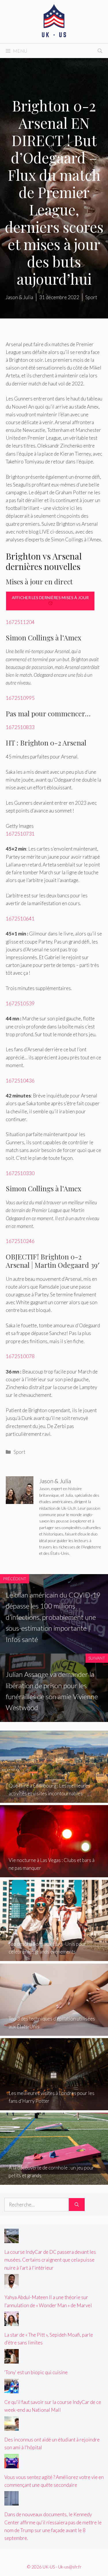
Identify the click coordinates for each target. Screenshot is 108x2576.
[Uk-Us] (54, 21)
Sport (19, 1452)
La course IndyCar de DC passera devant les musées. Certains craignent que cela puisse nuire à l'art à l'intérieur (50, 2260)
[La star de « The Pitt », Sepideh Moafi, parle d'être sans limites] (12, 2322)
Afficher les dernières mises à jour (50, 598)
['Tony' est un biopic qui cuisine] (12, 2360)
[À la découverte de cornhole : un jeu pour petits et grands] (54, 2181)
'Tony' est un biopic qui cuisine (36, 2372)
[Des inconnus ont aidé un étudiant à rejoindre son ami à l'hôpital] (12, 2427)
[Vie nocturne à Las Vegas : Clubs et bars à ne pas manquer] (54, 1873)
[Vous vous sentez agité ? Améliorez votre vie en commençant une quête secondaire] (12, 2464)
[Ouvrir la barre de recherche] (100, 51)
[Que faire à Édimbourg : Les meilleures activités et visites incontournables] (54, 1799)
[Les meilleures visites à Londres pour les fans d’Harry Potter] (54, 2106)
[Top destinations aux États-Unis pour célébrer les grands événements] (54, 1957)
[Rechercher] (77, 2205)
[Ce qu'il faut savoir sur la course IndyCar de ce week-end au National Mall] (12, 2389)
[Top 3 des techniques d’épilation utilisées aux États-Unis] (54, 2032)
